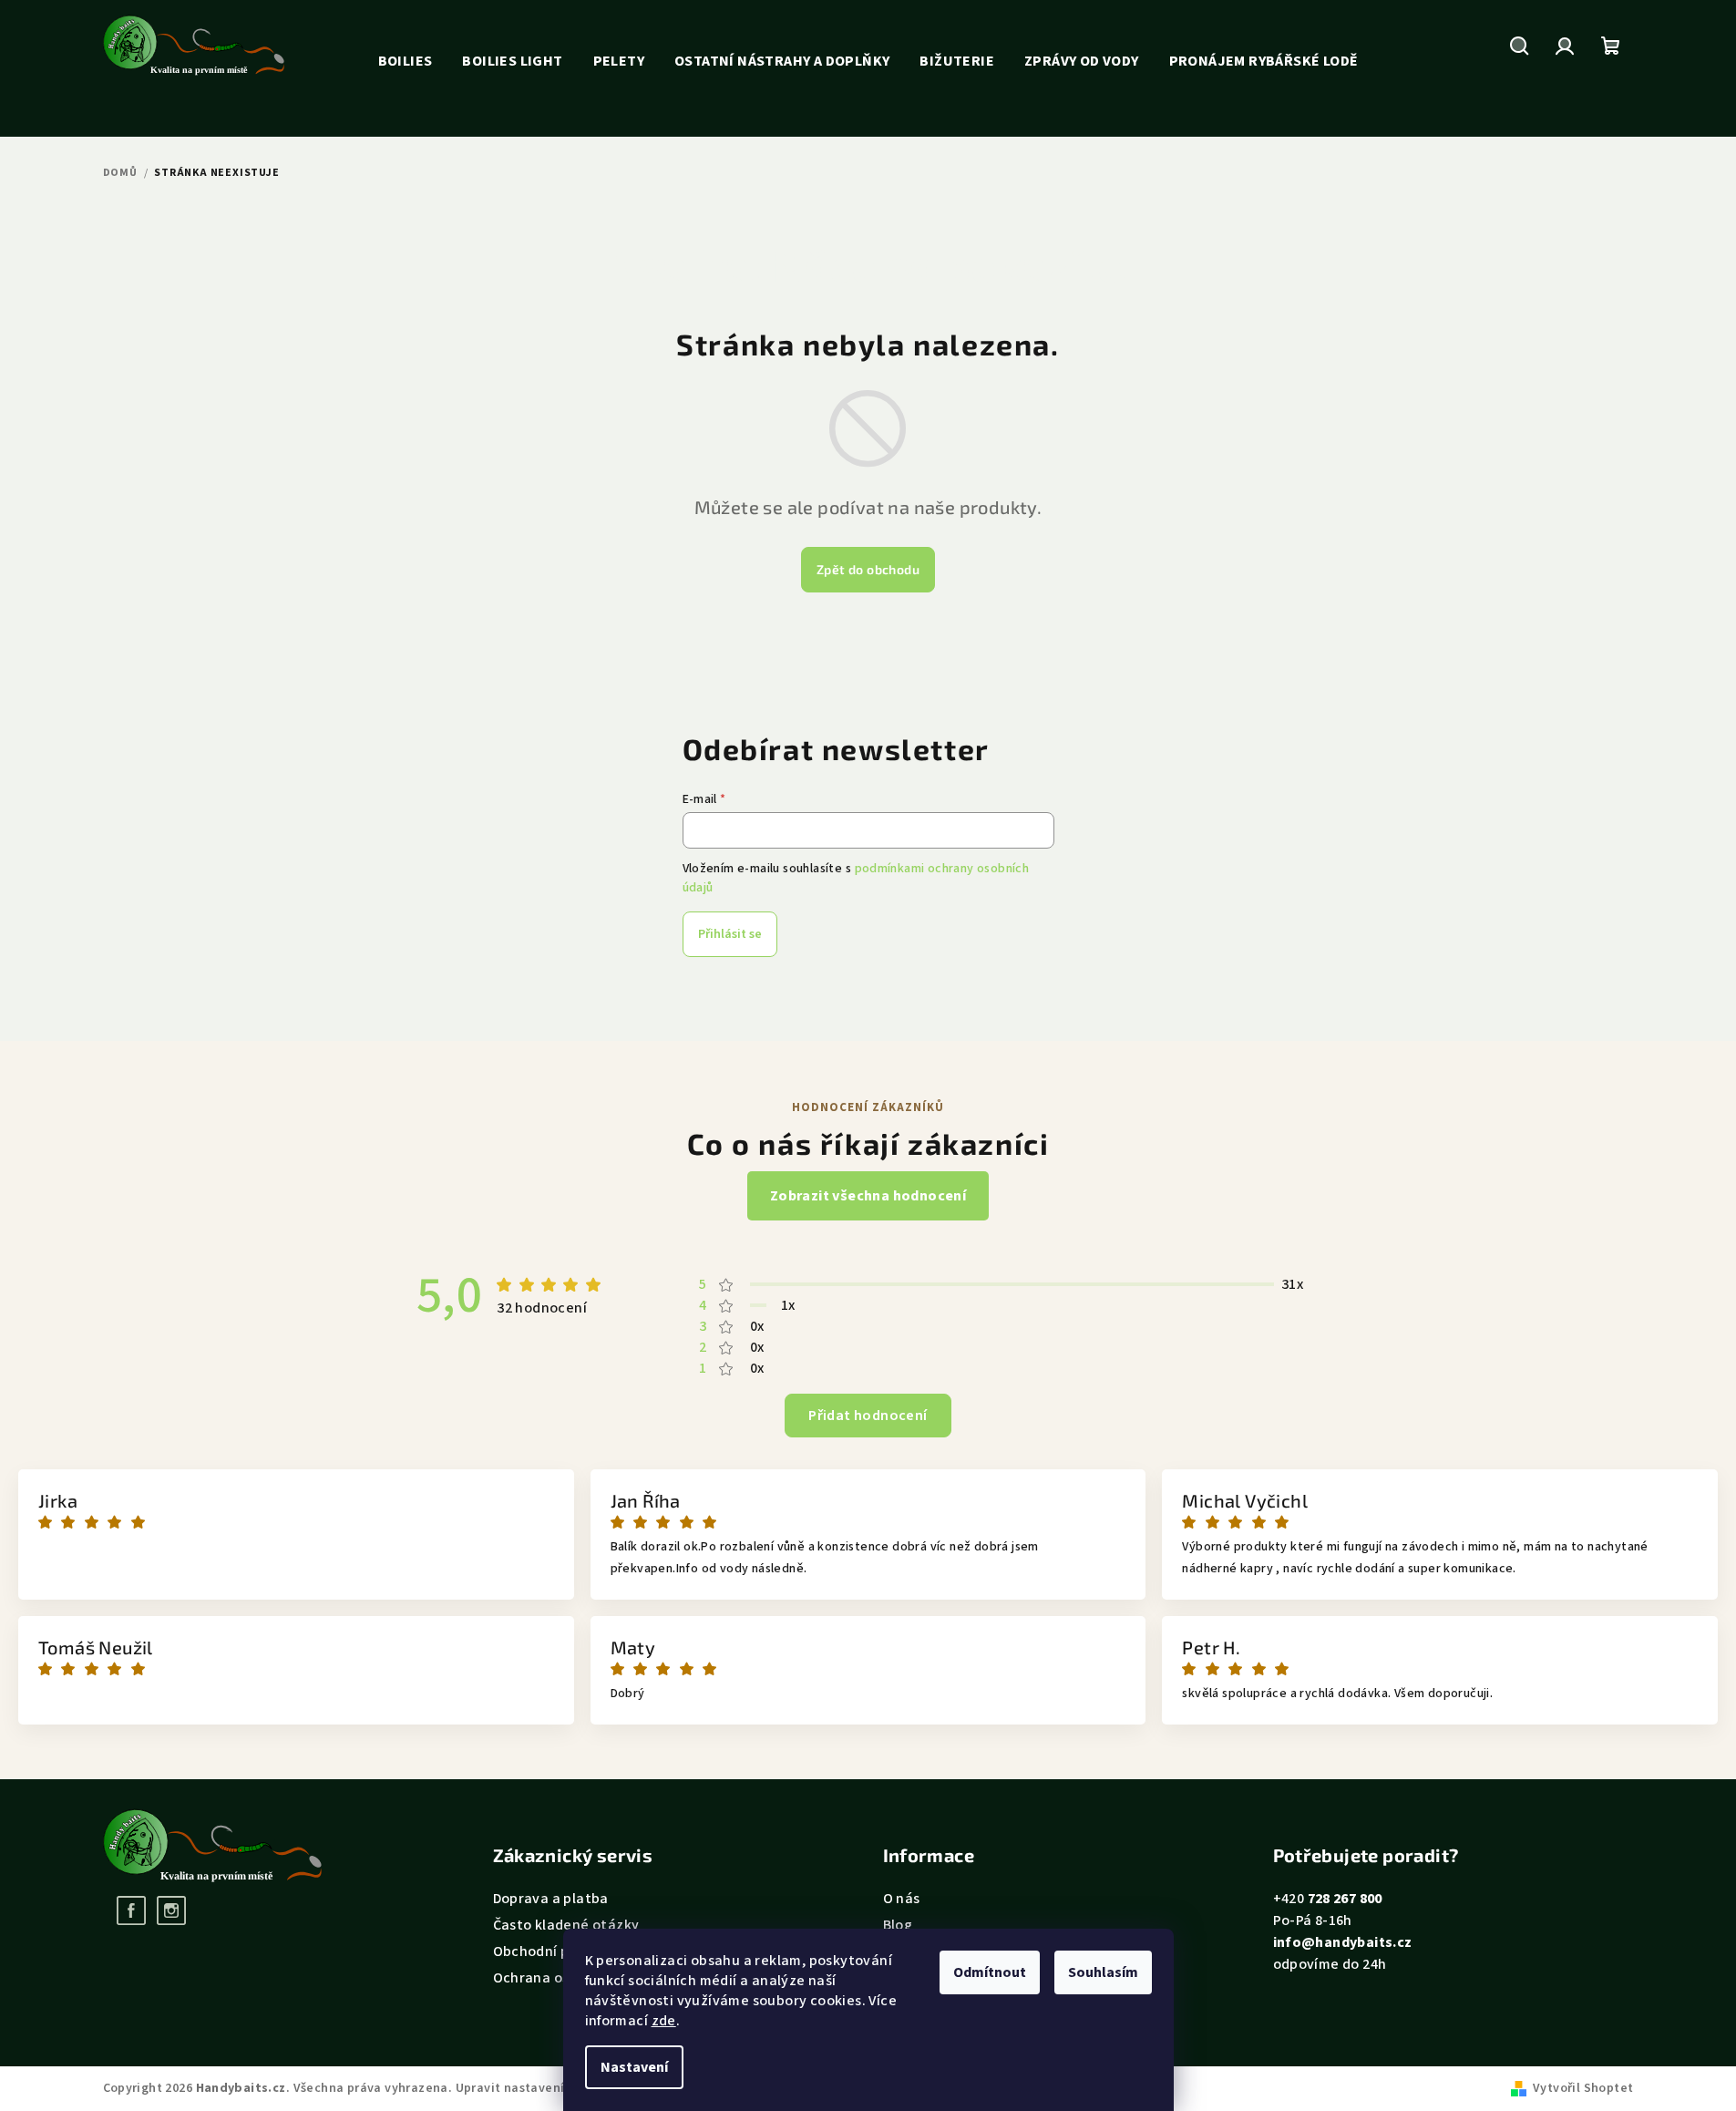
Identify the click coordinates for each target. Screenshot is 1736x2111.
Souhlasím (1103, 1972)
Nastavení (634, 2067)
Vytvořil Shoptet (1583, 2088)
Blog (898, 1925)
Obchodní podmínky (560, 1951)
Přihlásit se (730, 934)
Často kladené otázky (566, 1925)
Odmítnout (990, 1972)
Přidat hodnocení (868, 1416)
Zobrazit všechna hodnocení (868, 1196)
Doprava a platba (551, 1899)
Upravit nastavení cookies (535, 2088)
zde (664, 2021)
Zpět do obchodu (868, 569)
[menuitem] (406, 62)
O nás (902, 1899)
